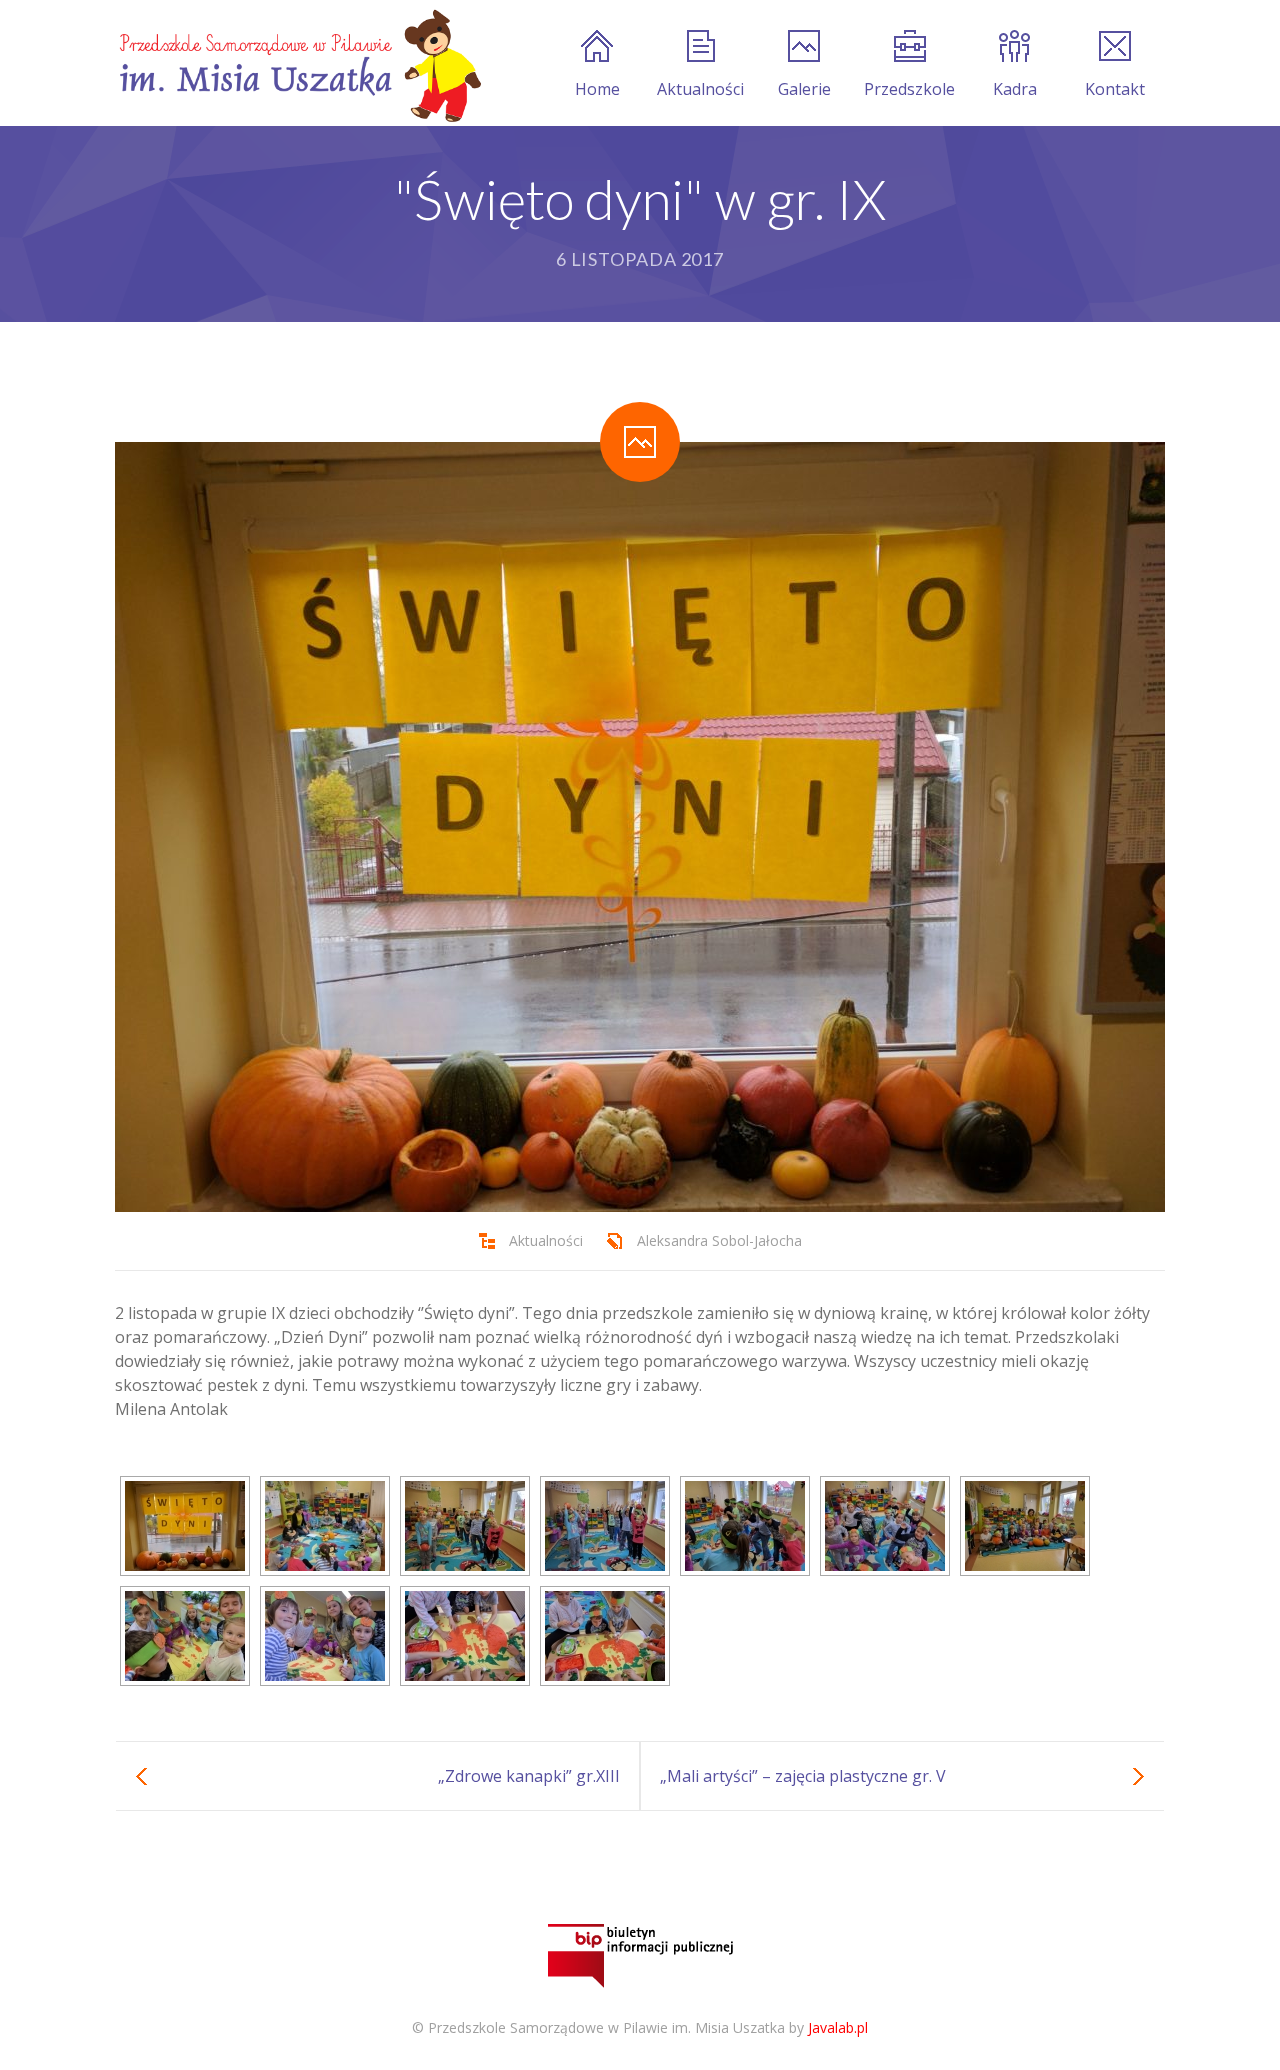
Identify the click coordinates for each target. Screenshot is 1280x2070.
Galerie (804, 89)
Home (597, 89)
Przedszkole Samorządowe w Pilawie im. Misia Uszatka (606, 2027)
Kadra (1015, 89)
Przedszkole (909, 89)
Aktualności (700, 89)
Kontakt (1115, 89)
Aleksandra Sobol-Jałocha (719, 1240)
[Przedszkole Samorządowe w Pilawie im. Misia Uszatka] (298, 63)
